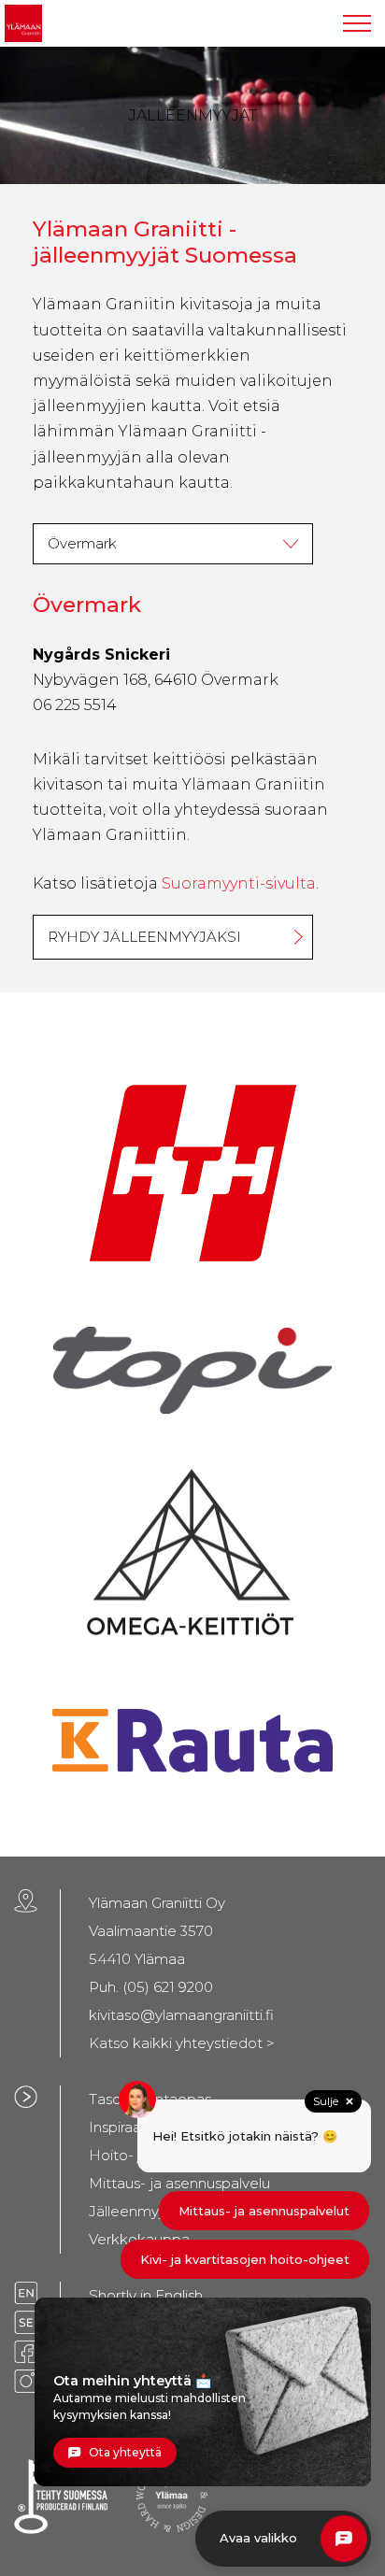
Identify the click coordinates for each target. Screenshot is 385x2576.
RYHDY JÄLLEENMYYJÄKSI (144, 937)
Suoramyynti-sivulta (239, 883)
